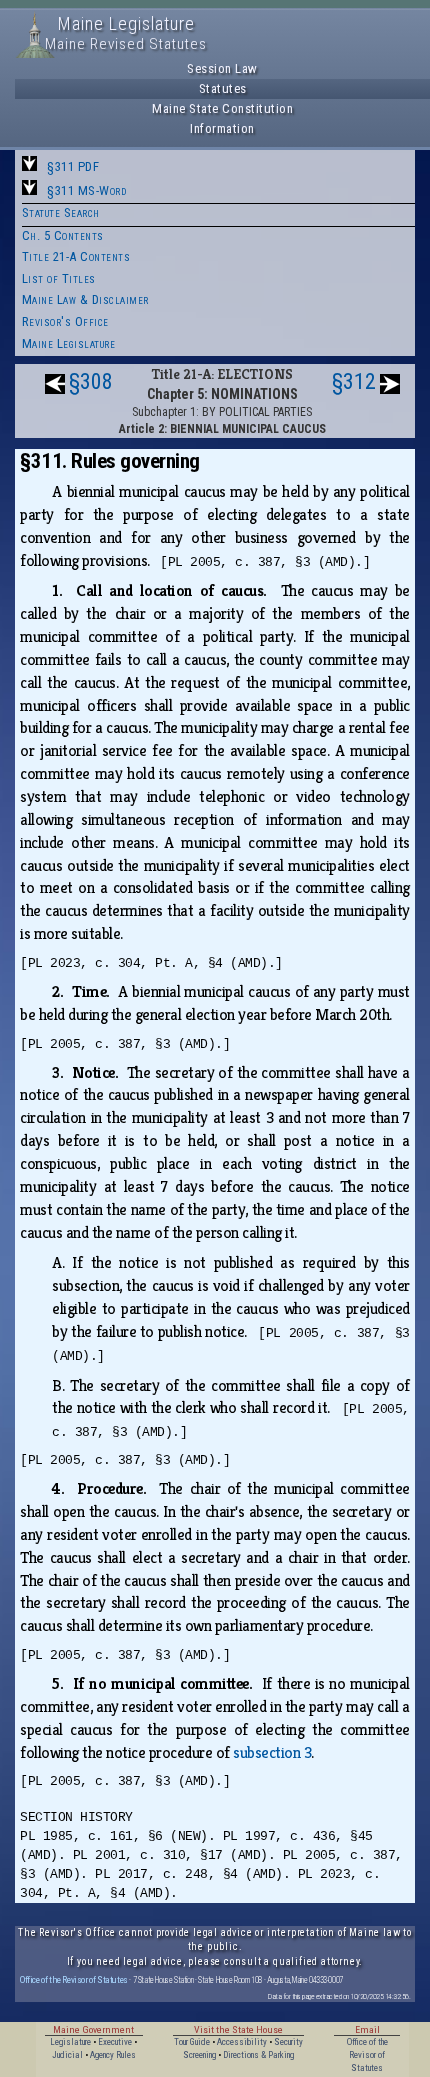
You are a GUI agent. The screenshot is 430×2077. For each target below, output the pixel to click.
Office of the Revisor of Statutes (74, 1979)
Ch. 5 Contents (63, 235)
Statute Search (61, 212)
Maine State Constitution (222, 108)
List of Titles (59, 278)
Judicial (67, 2055)
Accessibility (242, 2042)
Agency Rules (113, 2055)
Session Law (222, 68)
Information (222, 128)
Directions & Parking (258, 2055)
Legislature (70, 2042)
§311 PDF (73, 166)
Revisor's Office (65, 321)
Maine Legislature (69, 343)
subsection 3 (272, 1752)
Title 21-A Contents (76, 256)
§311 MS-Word (86, 190)
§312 (354, 381)
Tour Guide (192, 2042)
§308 (91, 381)
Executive (115, 2042)
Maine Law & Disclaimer (85, 299)
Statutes (223, 88)
